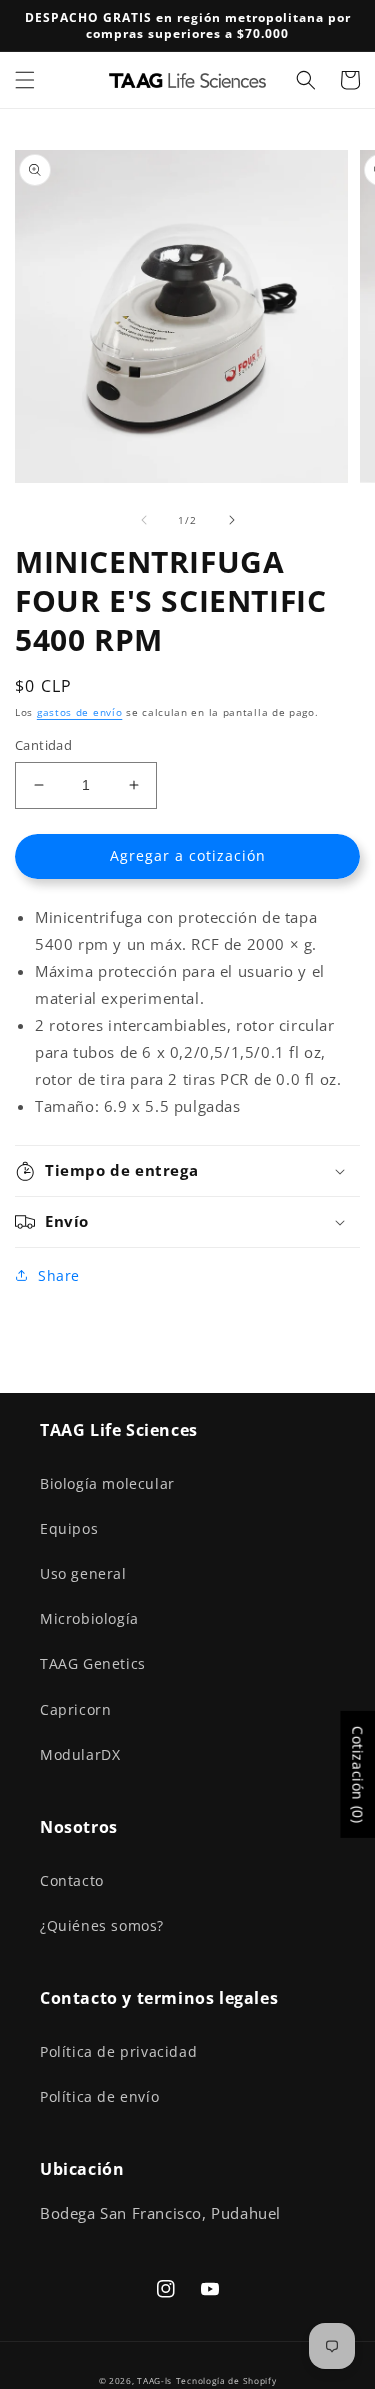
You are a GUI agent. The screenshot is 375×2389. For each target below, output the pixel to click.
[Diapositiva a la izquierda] (144, 520)
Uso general (83, 1573)
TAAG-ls (154, 2380)
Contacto (72, 1880)
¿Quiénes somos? (102, 1925)
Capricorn (75, 1709)
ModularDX (80, 1754)
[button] (25, 80)
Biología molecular (107, 1483)
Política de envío (99, 2096)
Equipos (69, 1528)
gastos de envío (80, 712)
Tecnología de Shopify (226, 2380)
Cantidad (43, 745)
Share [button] (59, 1275)
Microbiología (89, 1618)
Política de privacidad (118, 2051)
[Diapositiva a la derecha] (232, 520)
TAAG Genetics (93, 1663)
